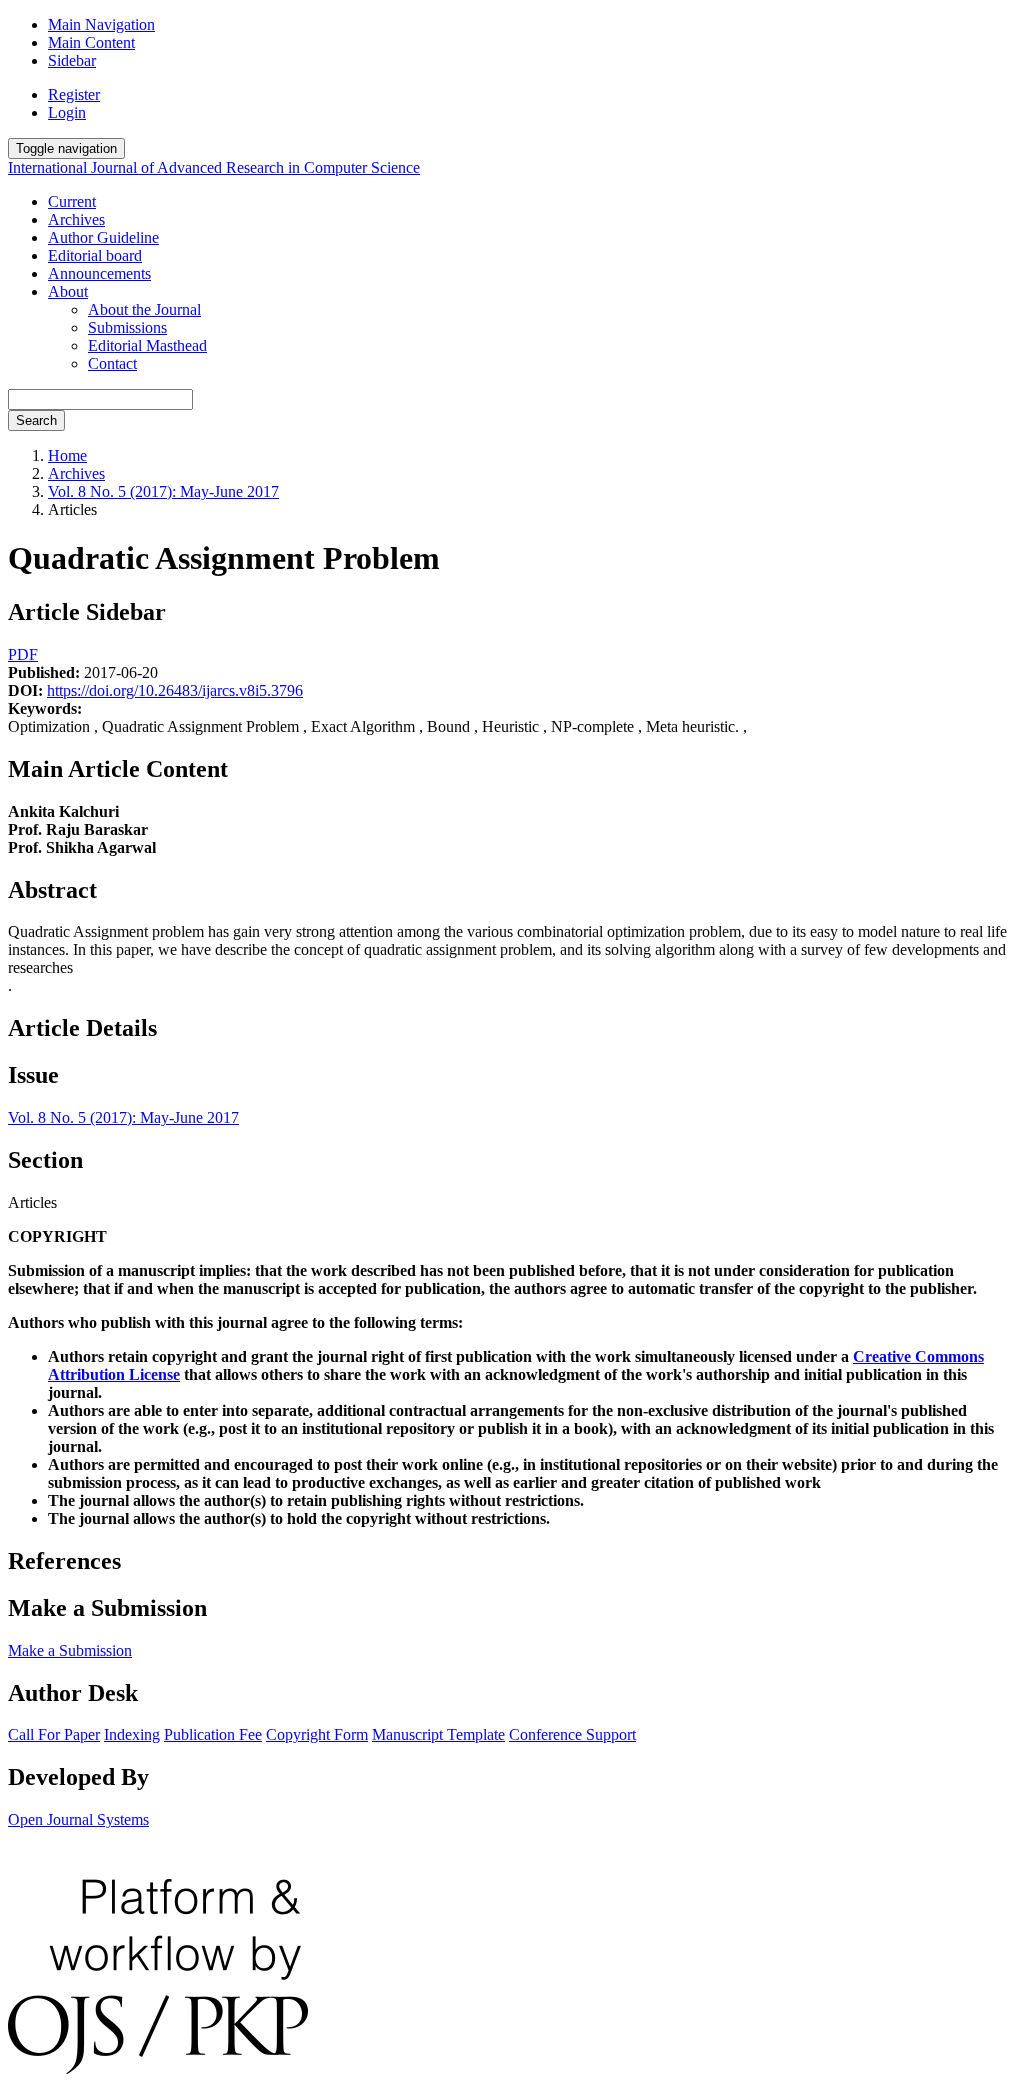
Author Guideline (103, 237)
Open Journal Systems (78, 1819)
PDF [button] (23, 654)
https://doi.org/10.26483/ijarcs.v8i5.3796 (175, 690)
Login (67, 112)
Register (74, 94)
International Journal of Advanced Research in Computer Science (214, 167)
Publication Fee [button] (213, 1734)
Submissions (127, 327)
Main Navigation (101, 24)
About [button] (68, 291)
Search (36, 420)
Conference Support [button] (572, 1734)
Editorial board (95, 255)
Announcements (99, 273)
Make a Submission (70, 1650)
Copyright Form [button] (317, 1734)
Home (67, 455)
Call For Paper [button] (54, 1734)
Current (72, 201)
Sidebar (72, 60)
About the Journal (144, 309)
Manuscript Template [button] (438, 1734)
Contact (112, 363)
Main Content (91, 42)
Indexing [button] (132, 1734)
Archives (76, 219)
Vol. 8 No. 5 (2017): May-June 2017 (163, 491)
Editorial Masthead (147, 345)
